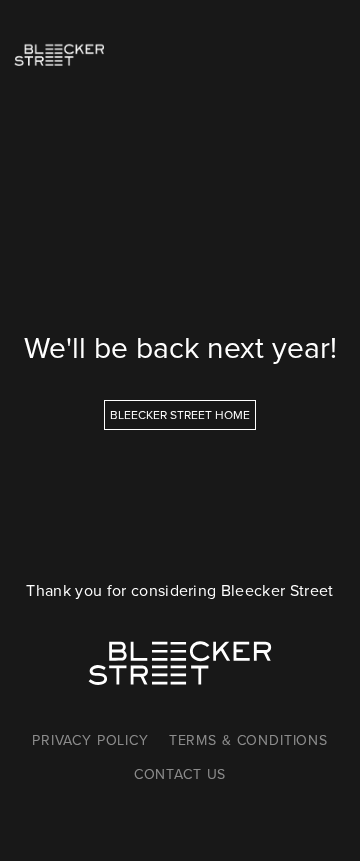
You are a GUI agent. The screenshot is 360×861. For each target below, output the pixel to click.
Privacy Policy (90, 740)
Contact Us (180, 774)
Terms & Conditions (248, 740)
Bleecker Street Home (180, 415)
